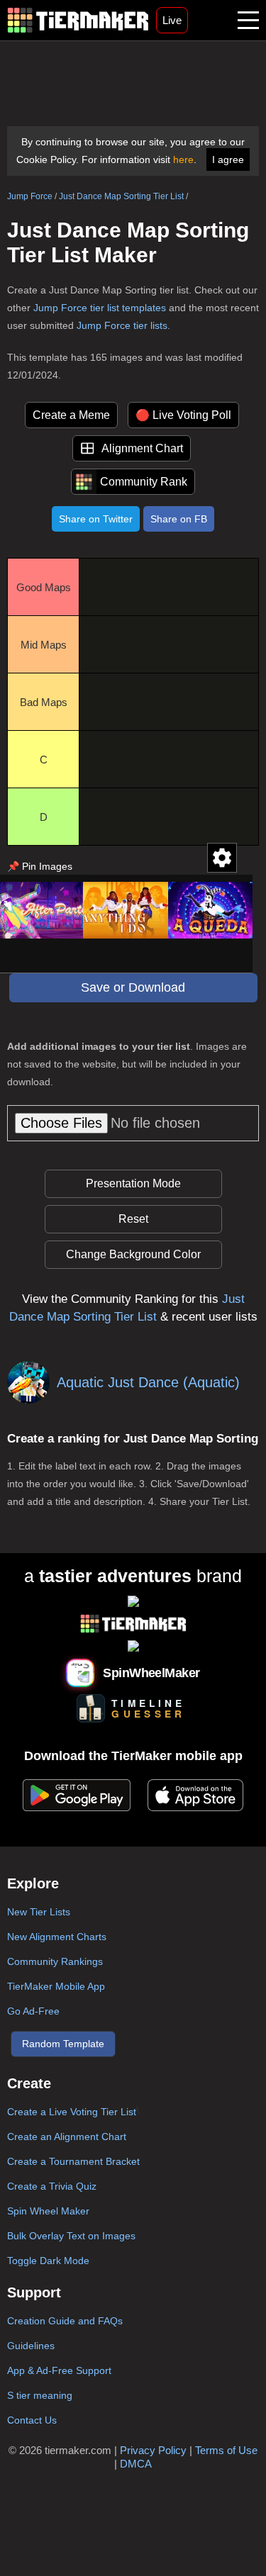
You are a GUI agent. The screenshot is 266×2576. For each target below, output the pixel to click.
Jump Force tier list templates (100, 308)
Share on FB (179, 519)
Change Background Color (133, 1254)
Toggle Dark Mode (48, 2261)
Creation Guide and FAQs (65, 2321)
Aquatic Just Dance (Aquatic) (148, 1382)
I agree (228, 159)
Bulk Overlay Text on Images (71, 2236)
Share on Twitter (96, 519)
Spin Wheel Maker (48, 2211)
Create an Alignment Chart (67, 2137)
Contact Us (32, 2420)
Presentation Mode (133, 1183)
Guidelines (31, 2346)
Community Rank (144, 482)
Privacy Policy (153, 2450)
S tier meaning (40, 2395)
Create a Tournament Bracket (73, 2161)
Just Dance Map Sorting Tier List (121, 196)
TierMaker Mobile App (56, 1986)
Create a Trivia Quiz (52, 2186)
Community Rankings (55, 1961)
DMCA (136, 2464)
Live (172, 20)
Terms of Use (226, 2450)
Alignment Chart (142, 448)
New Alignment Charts (57, 1937)
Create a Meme (71, 415)
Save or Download (133, 987)
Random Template (63, 2044)
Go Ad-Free (33, 2011)
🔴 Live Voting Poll (183, 415)
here (183, 159)
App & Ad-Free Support (59, 2370)
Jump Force (30, 196)
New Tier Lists (39, 1912)
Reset (133, 1219)
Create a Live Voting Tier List (72, 2112)
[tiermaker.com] (78, 20)
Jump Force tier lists (122, 325)
